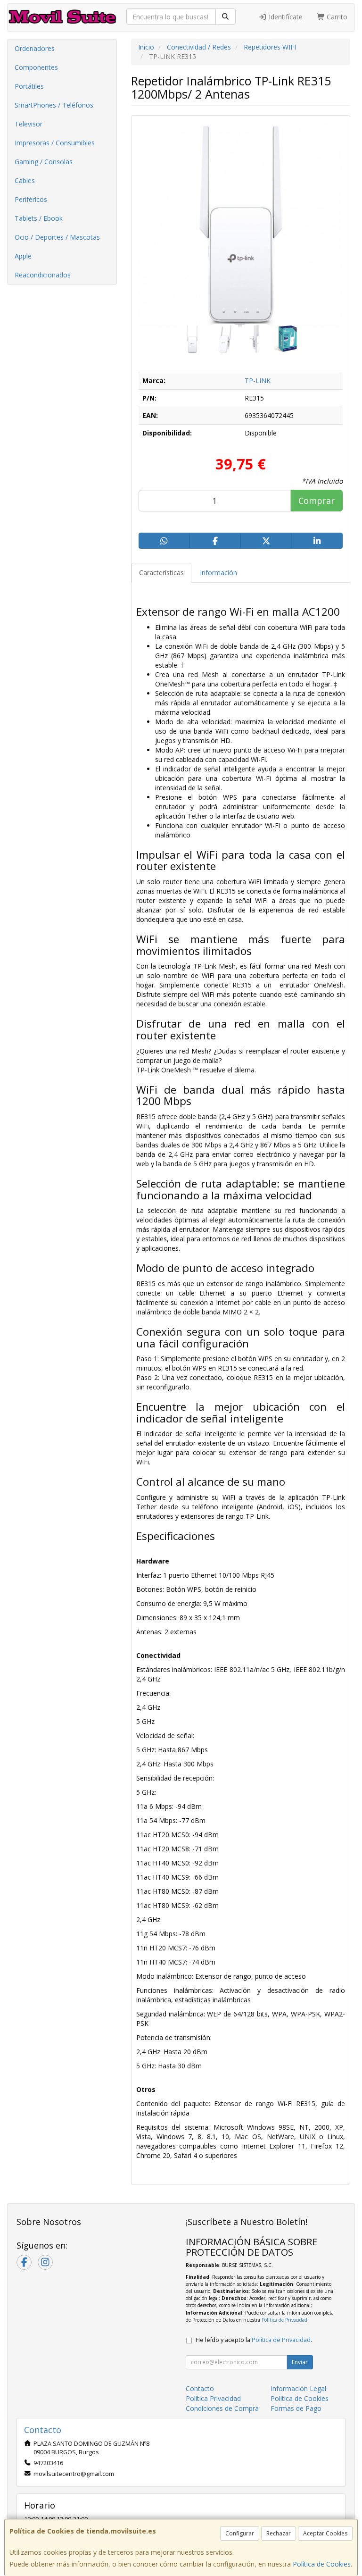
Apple (23, 256)
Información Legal (298, 2388)
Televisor (29, 124)
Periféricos (31, 199)
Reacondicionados (43, 275)
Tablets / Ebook (39, 218)
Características (161, 573)
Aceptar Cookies (325, 2533)
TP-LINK (258, 381)
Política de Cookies (322, 2564)
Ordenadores (35, 48)
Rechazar (279, 2533)
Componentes (36, 67)
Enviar (300, 2362)
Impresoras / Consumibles (55, 143)
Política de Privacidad (284, 2320)
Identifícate (285, 17)
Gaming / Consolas (44, 162)
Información (218, 573)
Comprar (317, 501)
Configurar (240, 2533)
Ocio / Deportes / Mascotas (57, 237)
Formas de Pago (296, 2408)
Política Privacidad (213, 2398)
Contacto (200, 2388)
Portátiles (29, 86)
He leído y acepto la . (254, 2340)
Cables (25, 180)
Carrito (336, 17)
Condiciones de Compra (222, 2408)
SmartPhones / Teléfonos (54, 105)
